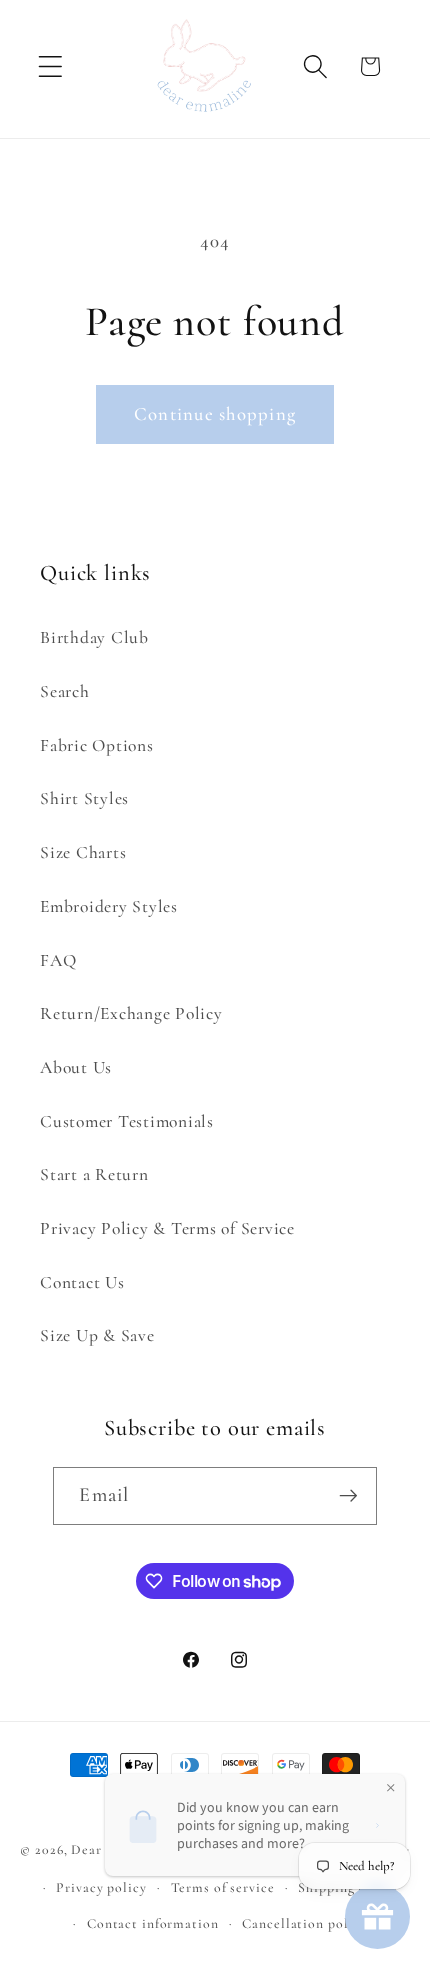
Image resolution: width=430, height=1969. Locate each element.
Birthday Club (94, 637)
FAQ (58, 960)
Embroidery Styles (109, 906)
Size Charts (83, 852)
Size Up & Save (97, 1335)
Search (65, 691)
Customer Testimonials (127, 1121)
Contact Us (82, 1282)
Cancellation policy (304, 1923)
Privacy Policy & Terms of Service (167, 1228)
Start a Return (94, 1174)
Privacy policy (101, 1887)
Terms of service (223, 1887)
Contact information (153, 1923)
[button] (50, 66)
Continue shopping (215, 414)
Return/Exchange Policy (131, 1013)
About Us (76, 1067)
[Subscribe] (348, 1496)
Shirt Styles (84, 798)
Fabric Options (97, 745)
